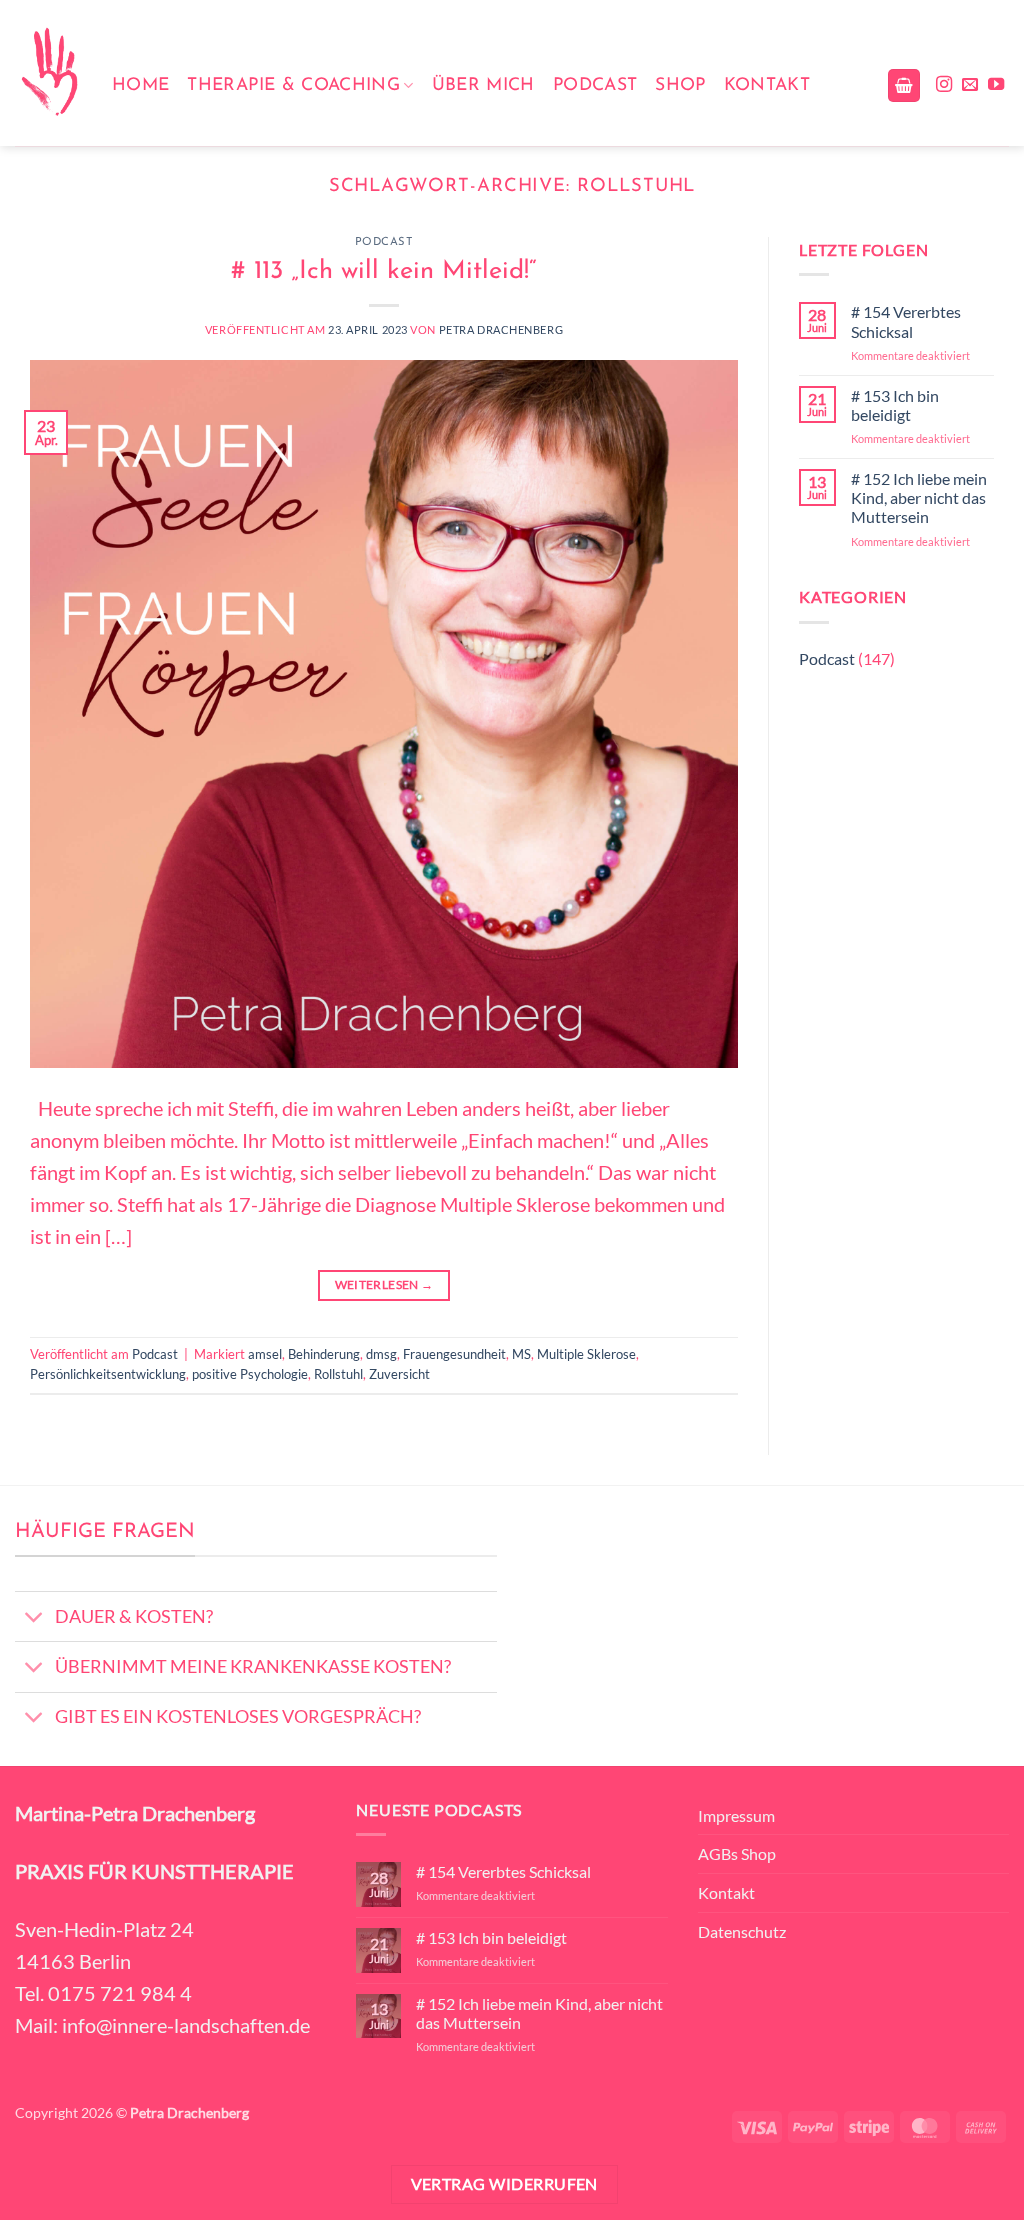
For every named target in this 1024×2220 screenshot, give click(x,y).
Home (140, 85)
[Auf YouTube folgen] (996, 85)
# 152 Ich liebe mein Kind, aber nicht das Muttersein (919, 497)
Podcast (595, 85)
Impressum (736, 1815)
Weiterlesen (384, 1284)
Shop (680, 85)
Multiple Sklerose (586, 1354)
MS (521, 1354)
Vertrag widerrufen (504, 2184)
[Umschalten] (34, 1618)
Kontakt (767, 85)
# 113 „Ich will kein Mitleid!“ (384, 271)
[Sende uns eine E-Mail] (970, 85)
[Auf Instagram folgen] (944, 85)
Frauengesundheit (454, 1354)
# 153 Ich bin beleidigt (895, 405)
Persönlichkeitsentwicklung (108, 1374)
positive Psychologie (250, 1374)
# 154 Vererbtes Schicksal (906, 321)
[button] (904, 85)
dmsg (381, 1354)
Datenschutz (742, 1931)
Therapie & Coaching (293, 85)
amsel (265, 1354)
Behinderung (324, 1354)
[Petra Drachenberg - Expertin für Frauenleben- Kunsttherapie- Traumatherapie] (48, 73)
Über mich (483, 85)
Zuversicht (399, 1374)
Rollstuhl (338, 1374)
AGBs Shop (737, 1853)
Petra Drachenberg (501, 329)
